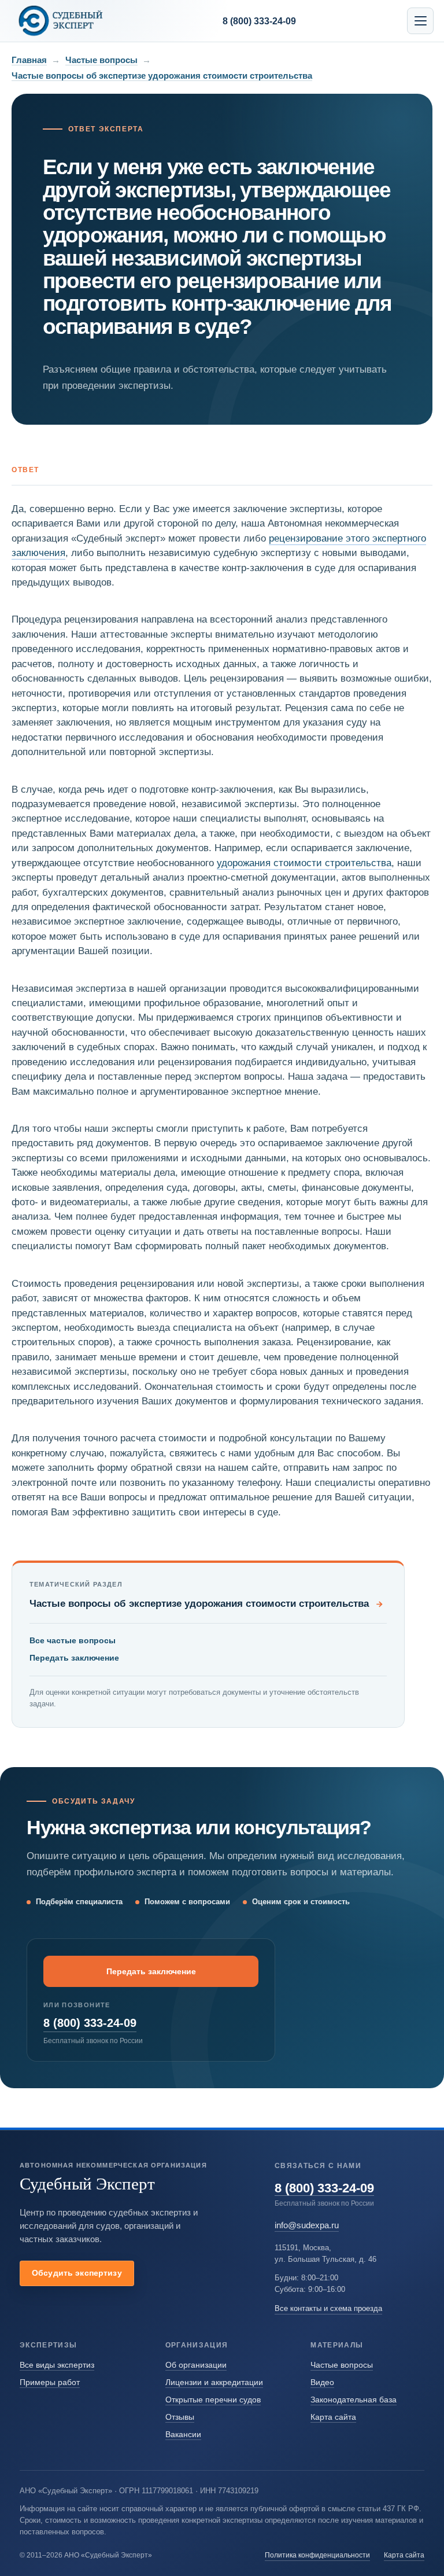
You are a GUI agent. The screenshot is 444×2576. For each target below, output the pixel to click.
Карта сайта (333, 2417)
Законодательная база (354, 2400)
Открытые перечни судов (213, 2400)
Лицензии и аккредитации (214, 2382)
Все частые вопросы (73, 1640)
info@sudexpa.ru (307, 2225)
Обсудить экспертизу (77, 2273)
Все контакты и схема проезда (328, 2308)
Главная (29, 60)
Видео (322, 2382)
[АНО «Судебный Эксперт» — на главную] (61, 21)
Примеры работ (50, 2382)
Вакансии (183, 2434)
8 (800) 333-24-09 (90, 2023)
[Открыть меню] (420, 21)
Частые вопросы (101, 60)
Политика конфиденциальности (317, 2555)
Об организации (196, 2365)
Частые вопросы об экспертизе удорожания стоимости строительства (162, 76)
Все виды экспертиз (57, 2365)
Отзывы (180, 2417)
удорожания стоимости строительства (304, 863)
